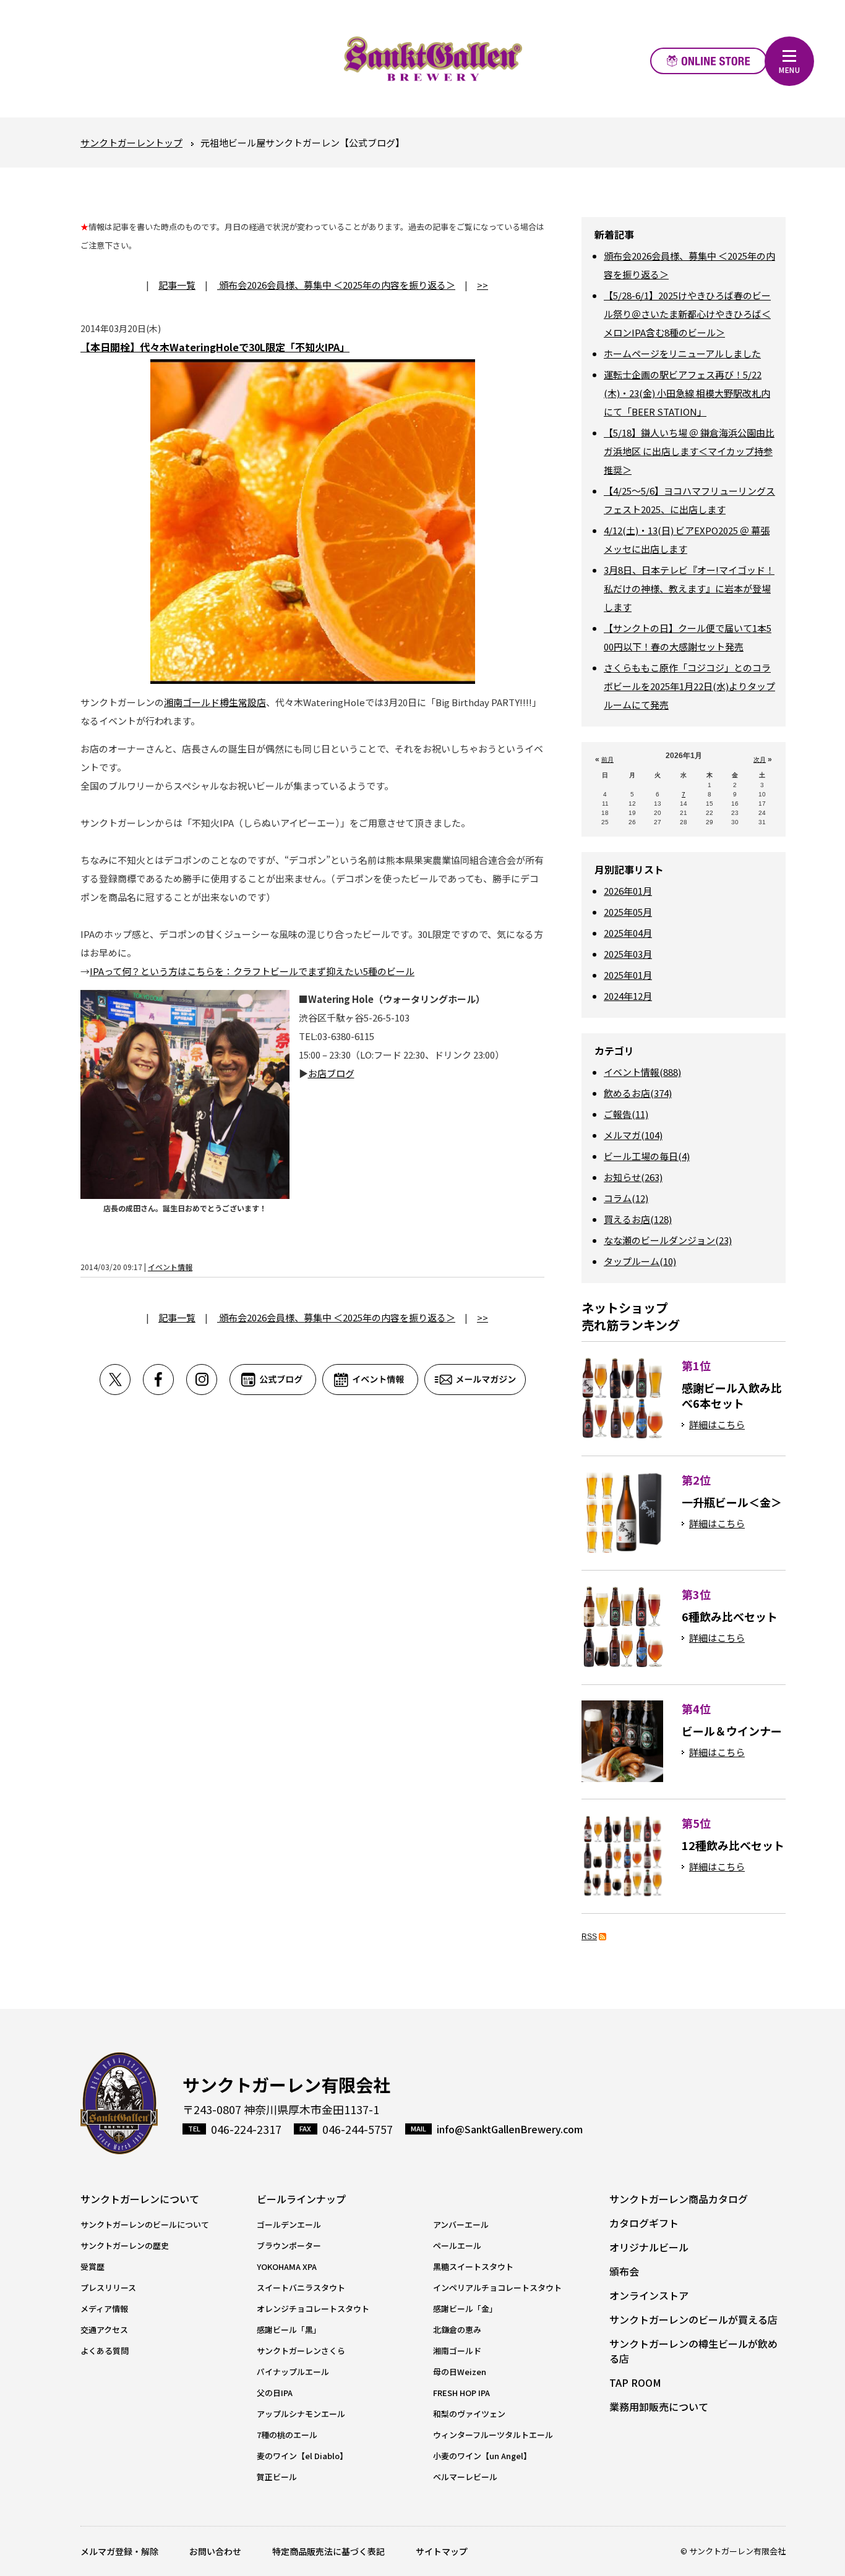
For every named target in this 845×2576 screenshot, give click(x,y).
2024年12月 (628, 996)
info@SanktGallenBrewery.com (510, 2129)
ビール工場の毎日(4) (647, 1156)
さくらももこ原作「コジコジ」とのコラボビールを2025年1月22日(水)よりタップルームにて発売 (689, 686)
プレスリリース (108, 2288)
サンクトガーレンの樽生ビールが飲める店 (693, 2351)
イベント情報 (170, 1267)
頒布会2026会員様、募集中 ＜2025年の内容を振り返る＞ (336, 285)
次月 (760, 760)
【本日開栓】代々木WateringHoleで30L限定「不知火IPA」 (215, 347)
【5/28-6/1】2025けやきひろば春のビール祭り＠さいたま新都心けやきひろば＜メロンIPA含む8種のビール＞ (687, 314)
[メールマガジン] (475, 1380)
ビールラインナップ (301, 2199)
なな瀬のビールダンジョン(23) (668, 1240)
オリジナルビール (649, 2247)
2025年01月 (628, 975)
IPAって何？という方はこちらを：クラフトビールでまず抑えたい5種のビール (252, 971)
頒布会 (624, 2271)
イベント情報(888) (642, 1072)
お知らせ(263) (633, 1177)
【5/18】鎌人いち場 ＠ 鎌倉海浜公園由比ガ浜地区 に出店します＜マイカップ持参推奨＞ (689, 451)
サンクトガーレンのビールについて (145, 2224)
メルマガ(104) (633, 1135)
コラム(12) (626, 1198)
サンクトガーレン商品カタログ (679, 2199)
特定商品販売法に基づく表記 (328, 2551)
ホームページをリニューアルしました (682, 353)
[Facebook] (165, 1380)
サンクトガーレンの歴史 (125, 2245)
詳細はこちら (717, 1424)
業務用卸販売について (659, 2407)
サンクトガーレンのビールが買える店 (693, 2319)
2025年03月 (628, 954)
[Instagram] (208, 1380)
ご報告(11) (626, 1114)
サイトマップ (442, 2551)
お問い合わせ (215, 2551)
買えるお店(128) (638, 1219)
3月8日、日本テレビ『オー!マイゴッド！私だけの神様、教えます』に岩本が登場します (689, 588)
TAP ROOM (635, 2382)
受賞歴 (92, 2267)
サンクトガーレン (119, 2103)
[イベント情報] (373, 1380)
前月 (607, 760)
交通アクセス (104, 2330)
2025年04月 (628, 933)
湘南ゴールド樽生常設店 (215, 702)
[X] (121, 1380)
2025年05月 (628, 912)
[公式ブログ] (276, 1380)
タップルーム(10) (640, 1261)
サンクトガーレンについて (140, 2199)
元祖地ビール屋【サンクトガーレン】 (433, 59)
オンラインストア (709, 61)
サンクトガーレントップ (131, 143)
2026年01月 (628, 891)
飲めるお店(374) (638, 1093)
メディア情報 (104, 2309)
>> (483, 285)
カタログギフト (644, 2223)
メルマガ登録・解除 (119, 2551)
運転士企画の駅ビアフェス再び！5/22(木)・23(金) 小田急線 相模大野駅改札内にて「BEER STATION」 (687, 393)
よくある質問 (105, 2351)
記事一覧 (177, 285)
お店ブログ (331, 1073)
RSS (589, 1937)
